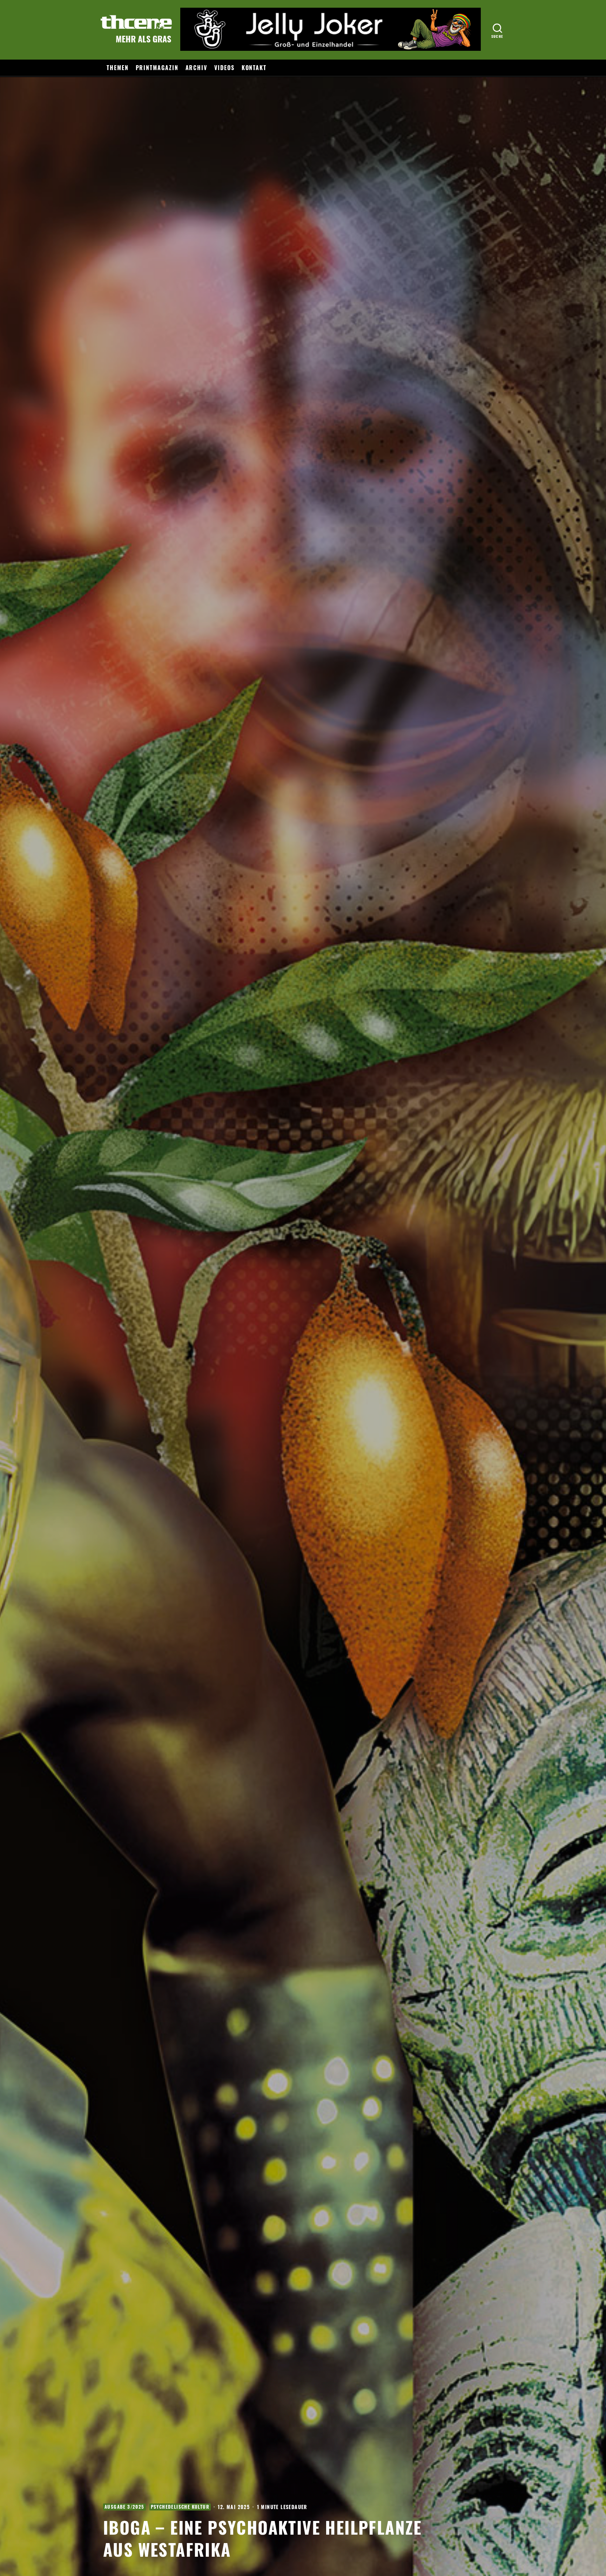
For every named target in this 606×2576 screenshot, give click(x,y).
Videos (224, 68)
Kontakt (254, 68)
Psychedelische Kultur (180, 2507)
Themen (118, 68)
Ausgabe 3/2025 (124, 2507)
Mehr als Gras (143, 39)
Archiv (197, 68)
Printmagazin (157, 68)
